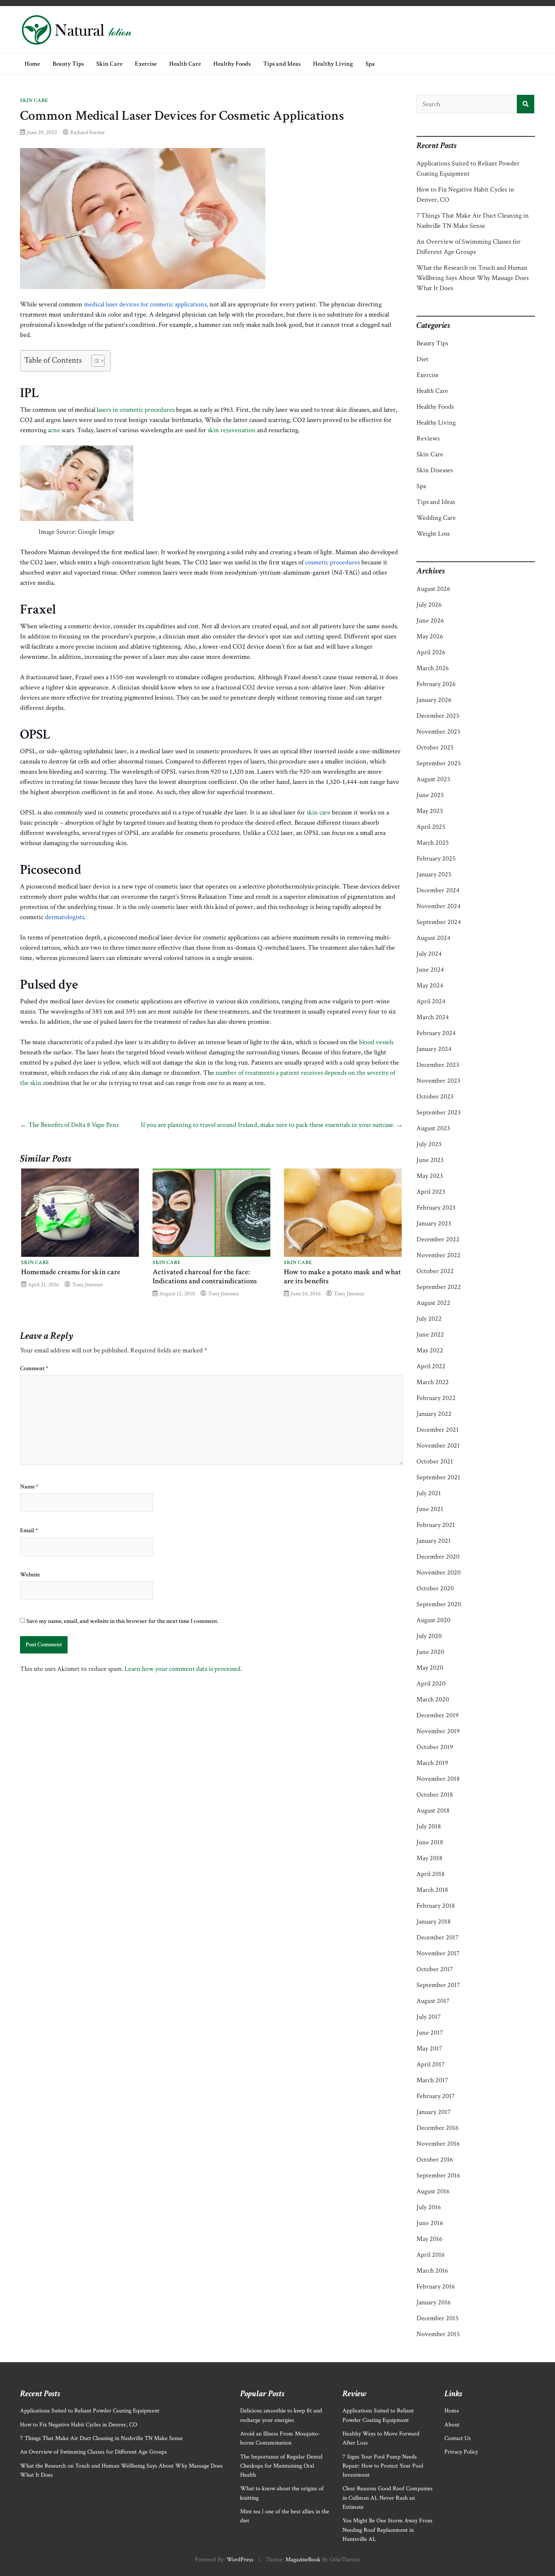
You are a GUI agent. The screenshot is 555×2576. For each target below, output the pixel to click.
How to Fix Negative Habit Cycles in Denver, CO (79, 2425)
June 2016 (430, 2223)
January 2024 (434, 1049)
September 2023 (439, 1112)
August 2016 (433, 2191)
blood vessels (376, 1042)
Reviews (428, 438)
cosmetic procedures (332, 562)
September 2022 (439, 1287)
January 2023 (434, 1223)
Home (32, 64)
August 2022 (433, 1303)
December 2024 (438, 890)
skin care (318, 812)
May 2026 (430, 636)
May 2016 (429, 2239)
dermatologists (65, 917)
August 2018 (433, 1810)
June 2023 (430, 1160)
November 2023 (438, 1081)
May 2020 (430, 1668)
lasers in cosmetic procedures (136, 410)
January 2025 (434, 874)
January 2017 (433, 2112)
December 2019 (438, 1715)
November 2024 (439, 906)
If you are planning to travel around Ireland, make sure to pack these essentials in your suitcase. (272, 1125)
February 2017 (436, 2096)
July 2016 (429, 2207)
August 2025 (433, 779)
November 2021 (438, 1446)
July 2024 (429, 954)
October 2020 (435, 1588)
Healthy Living (333, 64)
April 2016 (431, 2255)
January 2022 (434, 1414)
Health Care (185, 64)
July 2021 (429, 1493)
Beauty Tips (68, 64)
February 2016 (436, 2286)
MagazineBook (303, 2560)
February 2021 (436, 1525)
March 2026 (433, 668)
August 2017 (433, 2001)
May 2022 (430, 1350)
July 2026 (429, 605)
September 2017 (438, 1985)
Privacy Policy (461, 2452)
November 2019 (438, 1731)
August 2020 (433, 1620)
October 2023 (435, 1096)
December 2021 (438, 1430)
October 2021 (435, 1461)
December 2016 (438, 2128)
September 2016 (438, 2175)
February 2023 (436, 1208)
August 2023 (433, 1128)
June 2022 (430, 1334)
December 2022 (438, 1239)
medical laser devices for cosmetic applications (145, 304)
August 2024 (433, 938)
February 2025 (436, 858)
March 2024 (433, 1017)
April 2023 (431, 1192)
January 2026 (434, 700)
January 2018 (434, 1922)
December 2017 (437, 1937)
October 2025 (435, 747)
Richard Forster (88, 132)
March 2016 (432, 2271)
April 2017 (430, 2064)
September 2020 (439, 1604)
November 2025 (439, 732)
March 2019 (432, 1763)
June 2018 (430, 1842)
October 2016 (435, 2160)
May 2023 (430, 1176)
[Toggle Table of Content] (94, 361)
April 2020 (431, 1684)
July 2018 (429, 1826)
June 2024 (430, 970)
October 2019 (435, 1747)
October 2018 (435, 1795)
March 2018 (432, 1890)
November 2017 (438, 1953)
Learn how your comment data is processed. (183, 1669)
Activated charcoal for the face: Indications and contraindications (205, 1276)
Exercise (146, 64)
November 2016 (438, 2144)
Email (29, 1531)
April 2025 (431, 827)
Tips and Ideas (282, 64)
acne (54, 430)
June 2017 (430, 2033)
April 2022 (431, 1366)
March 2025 (433, 843)
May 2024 (430, 985)
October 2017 (435, 1969)
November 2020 (439, 1572)
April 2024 (431, 1001)
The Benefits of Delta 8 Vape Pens (69, 1125)
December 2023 (438, 1065)
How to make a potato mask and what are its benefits (342, 1276)
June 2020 (430, 1652)
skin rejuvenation (232, 430)
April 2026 (431, 652)
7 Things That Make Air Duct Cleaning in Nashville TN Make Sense (101, 2438)
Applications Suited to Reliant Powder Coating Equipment (90, 2411)
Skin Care (109, 64)
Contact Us (458, 2438)
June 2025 (430, 795)
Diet (422, 359)
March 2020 (433, 1699)
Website (30, 1575)
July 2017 (429, 2017)
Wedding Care (436, 518)
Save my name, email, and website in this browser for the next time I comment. (122, 1621)
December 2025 (438, 716)
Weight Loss (433, 534)
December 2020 (438, 1557)
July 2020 (429, 1636)
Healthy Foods (232, 64)
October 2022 (435, 1271)
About (452, 2425)
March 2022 (433, 1382)
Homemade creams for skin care (71, 1272)
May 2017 (429, 2048)
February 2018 (436, 1906)
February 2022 (436, 1398)
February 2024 (436, 1033)
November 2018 (438, 1779)
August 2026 (433, 589)
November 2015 (438, 2334)
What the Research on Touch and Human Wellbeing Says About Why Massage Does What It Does (473, 278)
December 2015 (438, 2318)
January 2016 (434, 2302)
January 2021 (434, 1541)
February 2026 (436, 684)
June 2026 (430, 620)
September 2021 (438, 1477)
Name (29, 1487)
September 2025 (439, 763)
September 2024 (439, 922)
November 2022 (439, 1255)
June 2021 (430, 1509)
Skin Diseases (435, 470)
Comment (34, 1369)
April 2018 (431, 1874)
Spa (370, 64)
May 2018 (429, 1858)
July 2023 (429, 1144)
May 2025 (430, 811)
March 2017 (432, 2080)
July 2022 (429, 1319)
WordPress (240, 2560)
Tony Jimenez (87, 1284)
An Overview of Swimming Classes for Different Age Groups (93, 2452)
